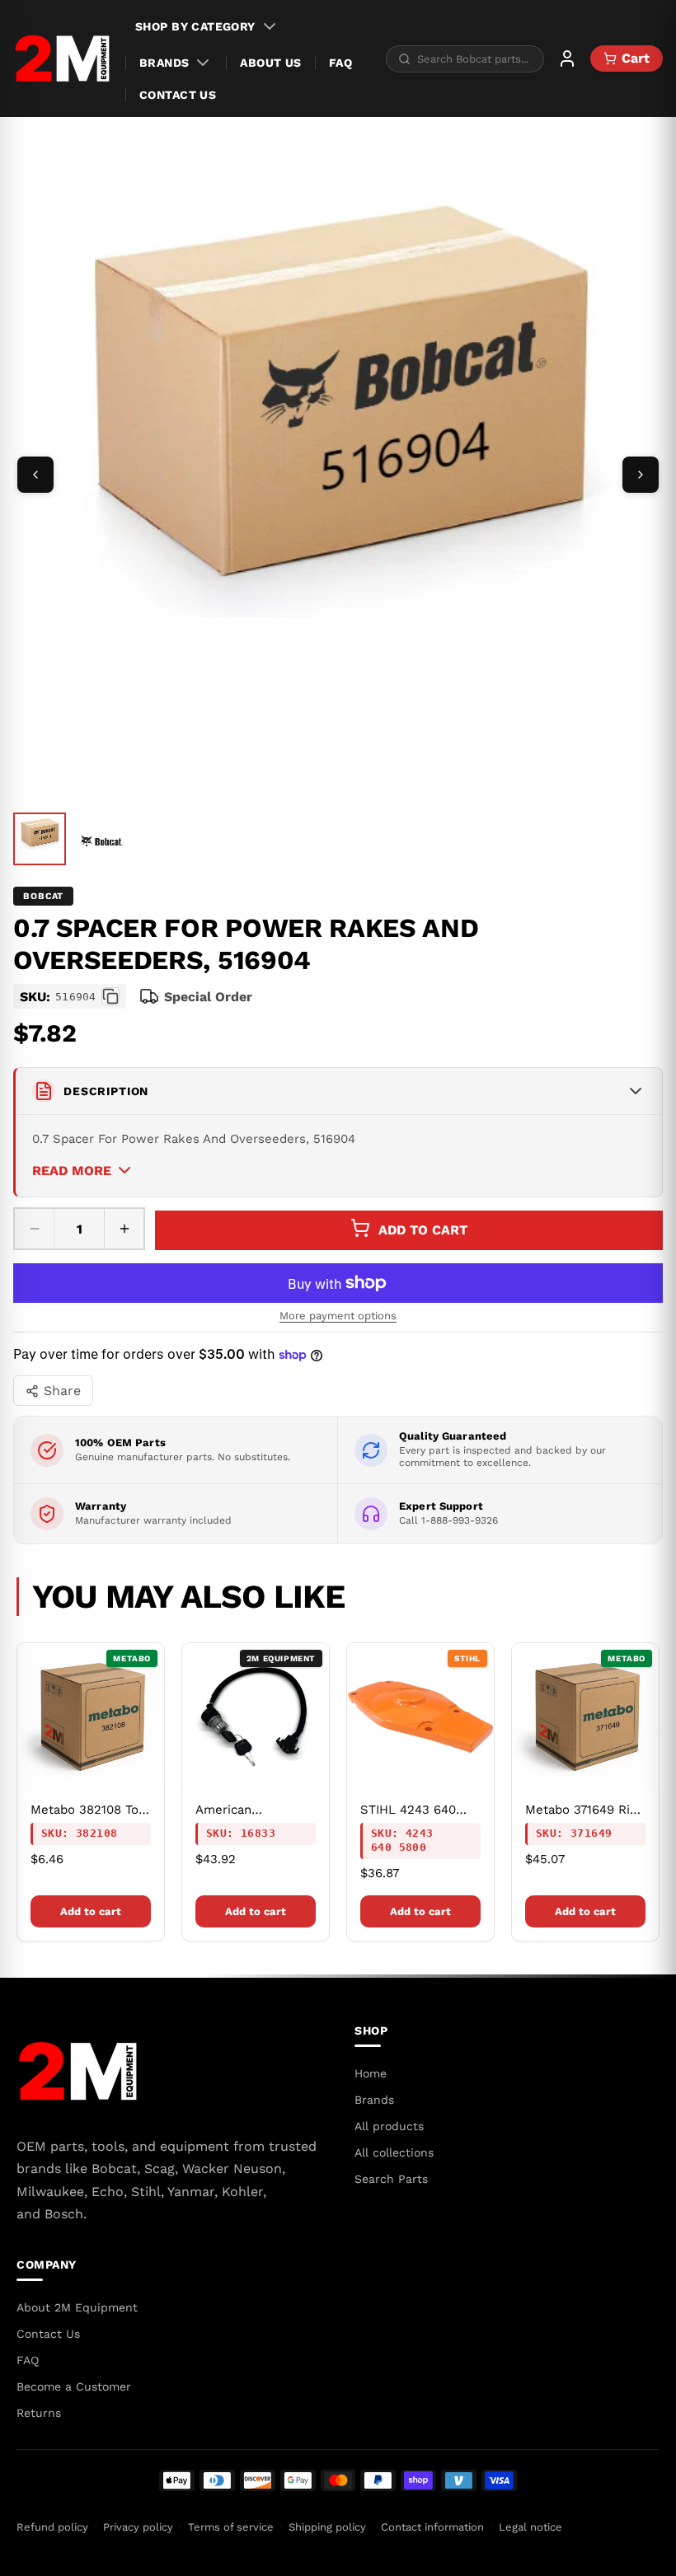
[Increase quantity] (124, 1229)
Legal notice (530, 2527)
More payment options (338, 1316)
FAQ (340, 63)
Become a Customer (74, 2386)
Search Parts (391, 2179)
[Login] (567, 59)
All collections (394, 2152)
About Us (270, 63)
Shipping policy (327, 2527)
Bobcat (43, 896)
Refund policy (52, 2527)
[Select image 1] (40, 839)
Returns (39, 2413)
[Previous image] (35, 475)
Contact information (432, 2527)
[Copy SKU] (110, 996)
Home (371, 2073)
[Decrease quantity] (35, 1229)
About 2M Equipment (77, 2307)
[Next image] (641, 475)
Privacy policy (138, 2527)
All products (389, 2126)
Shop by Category (195, 26)
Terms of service (231, 2527)
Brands (164, 63)
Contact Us (178, 95)
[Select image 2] (102, 841)
